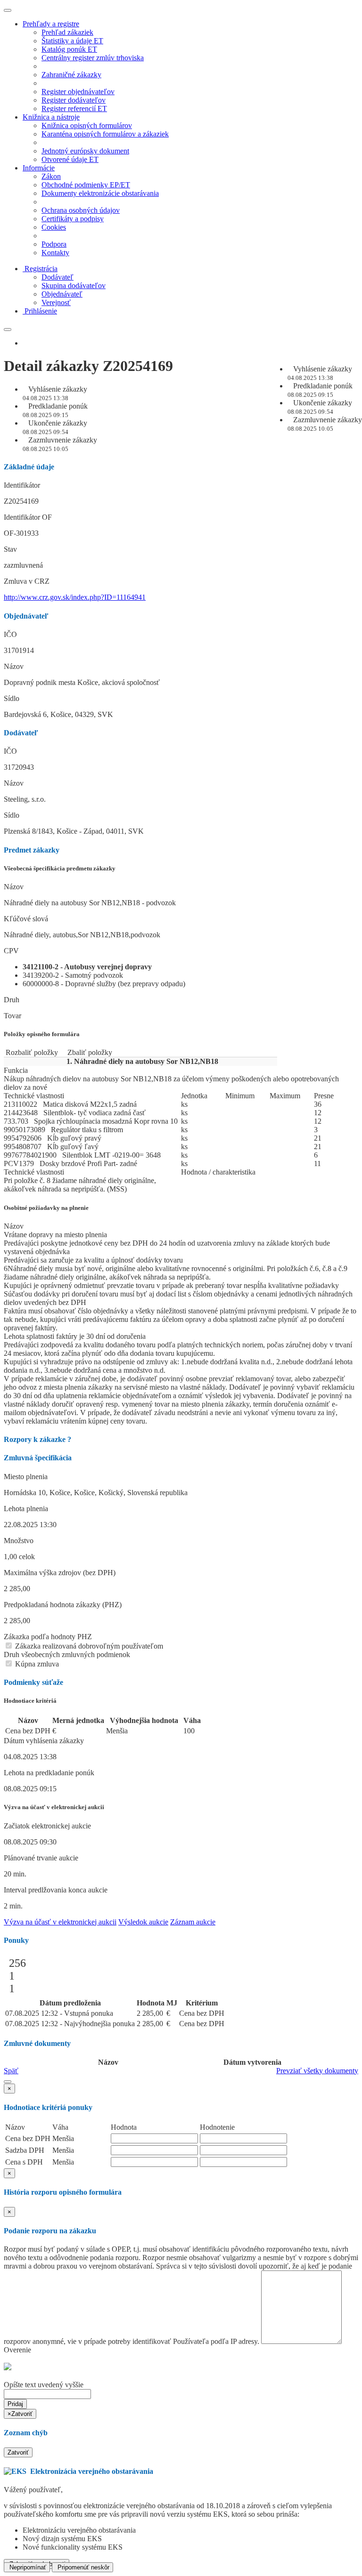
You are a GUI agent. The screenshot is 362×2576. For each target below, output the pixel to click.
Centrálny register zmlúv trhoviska (93, 58)
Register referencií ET (74, 109)
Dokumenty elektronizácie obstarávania (100, 193)
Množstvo (19, 1541)
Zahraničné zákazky (71, 75)
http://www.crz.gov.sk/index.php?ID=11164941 (75, 597)
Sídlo (12, 698)
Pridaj (15, 2404)
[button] (8, 2082)
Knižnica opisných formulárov (87, 125)
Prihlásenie (41, 311)
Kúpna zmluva (36, 1664)
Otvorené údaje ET (70, 159)
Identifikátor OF (28, 517)
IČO (10, 634)
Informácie (39, 168)
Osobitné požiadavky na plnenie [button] (46, 1208)
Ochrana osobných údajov (81, 210)
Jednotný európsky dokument (85, 151)
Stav (10, 549)
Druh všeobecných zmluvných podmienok (67, 1654)
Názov (14, 666)
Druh (12, 1000)
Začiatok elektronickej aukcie (47, 1826)
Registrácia (41, 269)
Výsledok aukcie (143, 1922)
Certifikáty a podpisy (73, 219)
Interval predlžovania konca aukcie (56, 1890)
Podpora (54, 244)
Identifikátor (22, 485)
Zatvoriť (18, 2452)
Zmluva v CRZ (27, 581)
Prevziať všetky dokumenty (317, 2071)
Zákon (51, 176)
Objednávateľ (62, 294)
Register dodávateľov (74, 100)
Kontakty (55, 253)
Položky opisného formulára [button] (42, 1034)
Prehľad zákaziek (67, 32)
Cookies (54, 227)
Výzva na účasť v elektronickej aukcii (60, 1922)
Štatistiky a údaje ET (72, 41)
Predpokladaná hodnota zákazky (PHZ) (63, 1605)
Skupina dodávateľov (74, 286)
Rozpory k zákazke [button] (37, 1439)
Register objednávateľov (78, 92)
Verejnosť (56, 302)
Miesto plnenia (26, 1477)
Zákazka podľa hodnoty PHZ (48, 1637)
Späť (11, 2071)
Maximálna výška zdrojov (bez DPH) (60, 1573)
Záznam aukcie (193, 1922)
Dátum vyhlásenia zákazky (44, 1741)
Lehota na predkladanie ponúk (49, 1773)
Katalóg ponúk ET (69, 49)
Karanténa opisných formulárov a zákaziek (105, 134)
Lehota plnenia (26, 1509)
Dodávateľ (58, 277)
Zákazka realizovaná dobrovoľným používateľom (88, 1646)
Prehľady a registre (51, 24)
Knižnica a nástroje (51, 117)
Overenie (17, 2350)
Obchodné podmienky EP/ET (86, 185)
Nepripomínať (27, 2567)
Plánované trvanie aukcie (41, 1858)
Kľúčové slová (26, 919)
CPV (11, 951)
